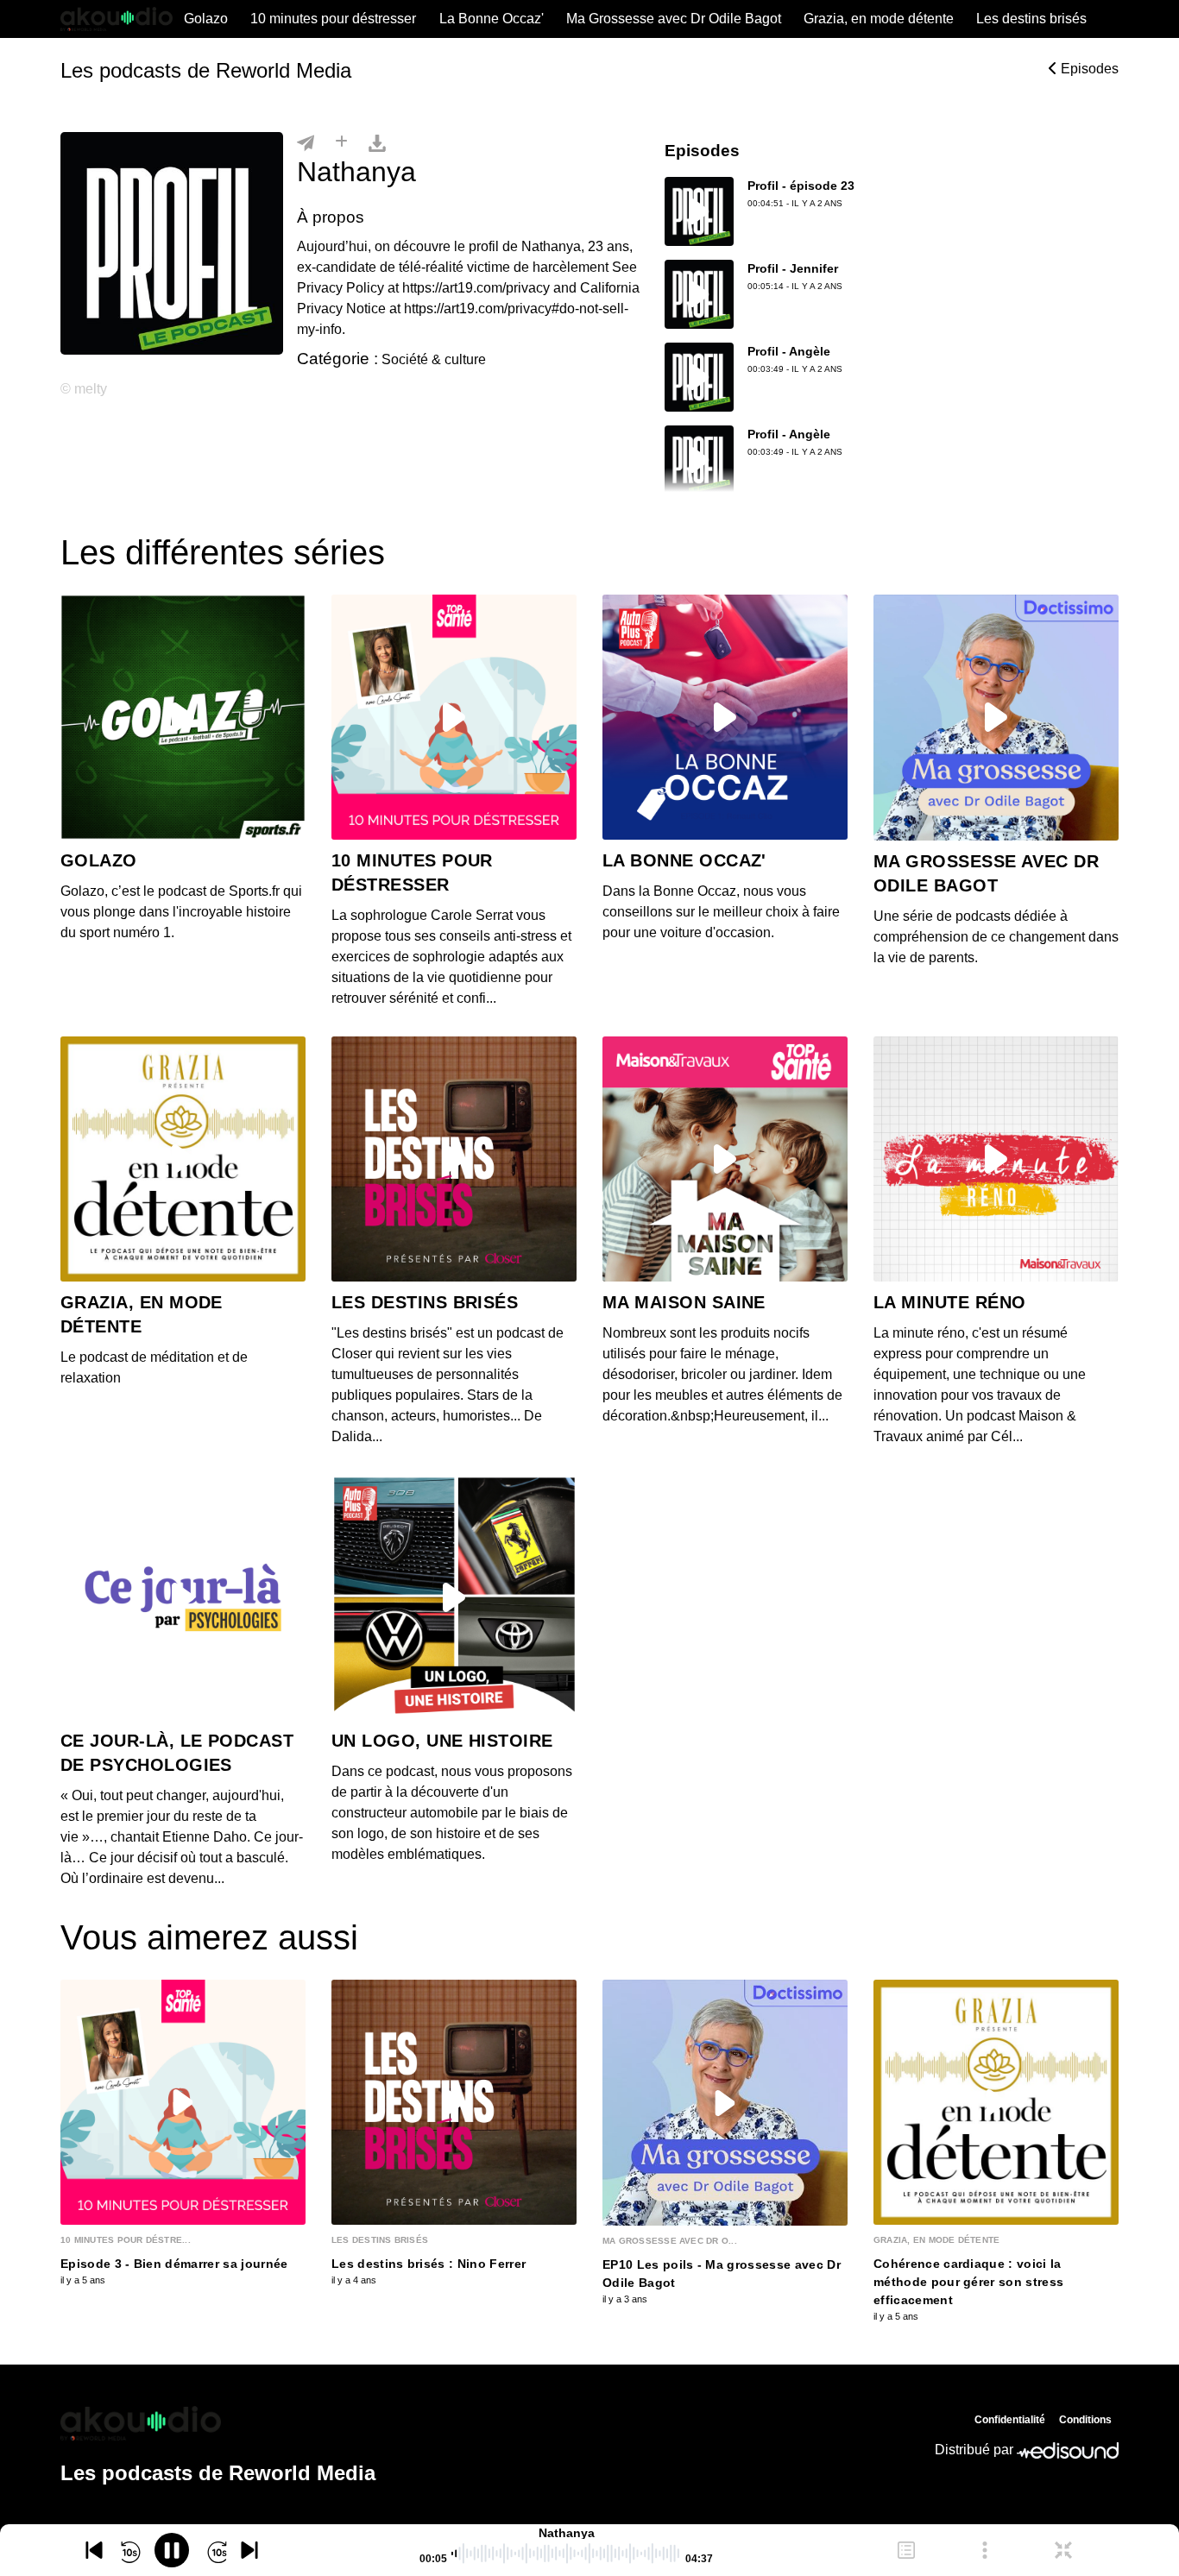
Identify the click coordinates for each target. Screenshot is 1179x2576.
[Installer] (341, 142)
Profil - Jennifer (793, 268)
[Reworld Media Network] (218, 2423)
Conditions (1085, 2420)
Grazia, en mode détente (879, 19)
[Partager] (306, 142)
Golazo (206, 19)
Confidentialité (1010, 2420)
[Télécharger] (377, 142)
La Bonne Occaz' (492, 19)
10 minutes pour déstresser (333, 19)
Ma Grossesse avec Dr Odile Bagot (674, 19)
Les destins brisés (1031, 19)
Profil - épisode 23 (801, 186)
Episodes (1088, 69)
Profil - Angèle (789, 351)
